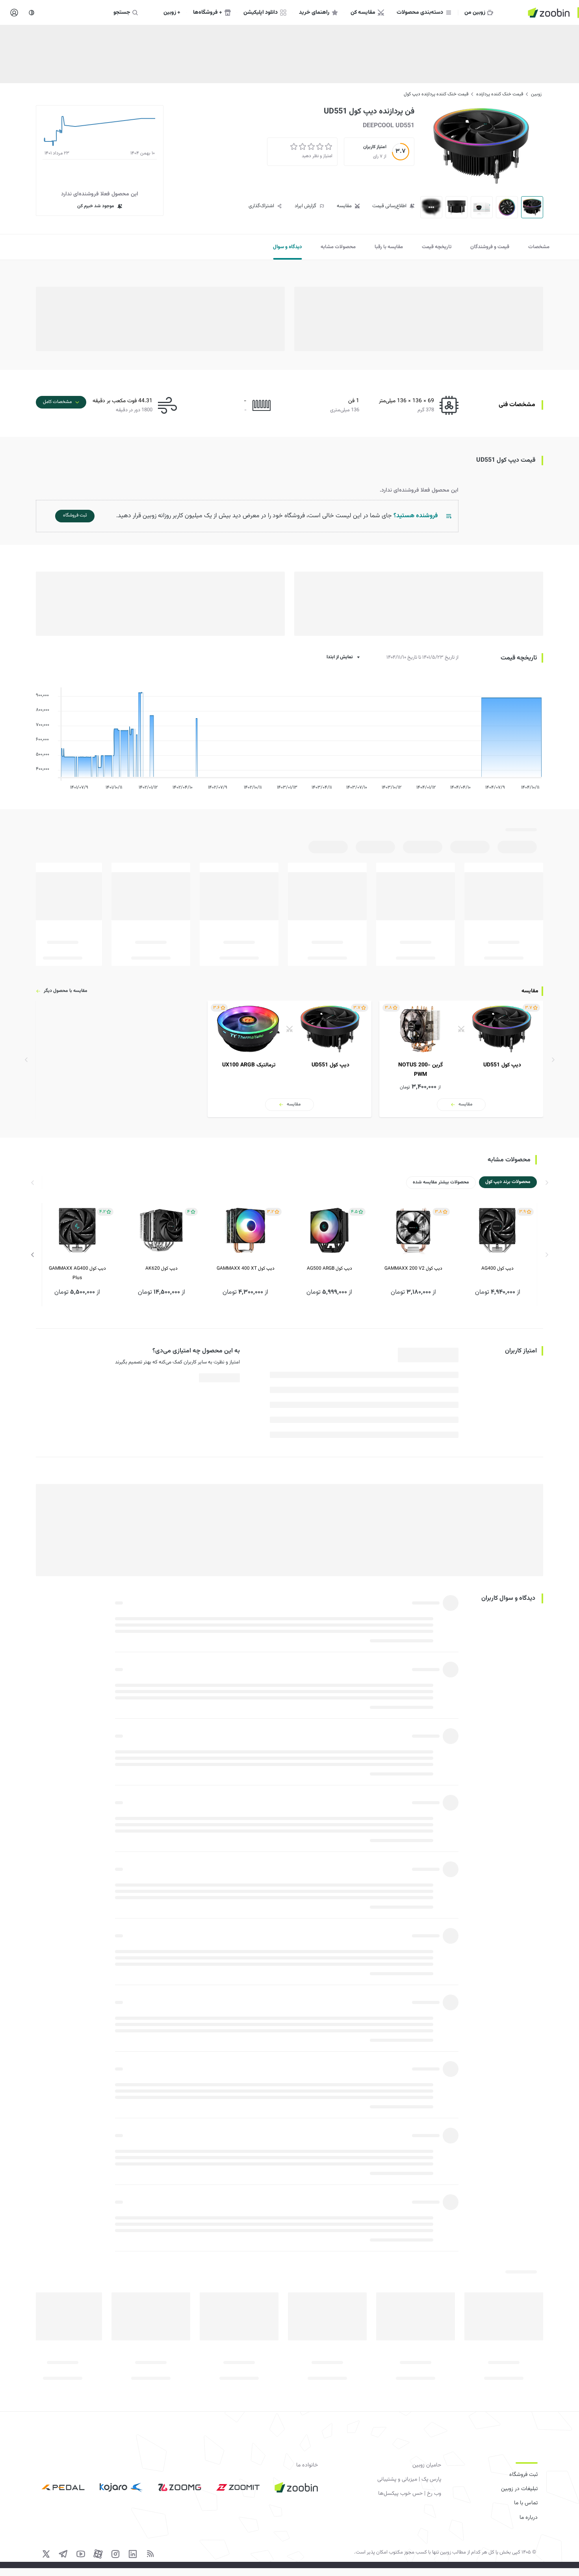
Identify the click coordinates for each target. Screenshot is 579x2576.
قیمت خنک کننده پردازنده (500, 94)
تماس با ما (526, 2503)
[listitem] (461, 1059)
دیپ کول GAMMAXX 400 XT (246, 1268)
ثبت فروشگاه (523, 2475)
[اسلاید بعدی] (33, 1255)
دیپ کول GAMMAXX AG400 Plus (77, 1273)
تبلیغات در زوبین (519, 2489)
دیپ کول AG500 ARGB (329, 1268)
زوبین (536, 94)
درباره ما (529, 2518)
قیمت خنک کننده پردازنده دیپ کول (436, 94)
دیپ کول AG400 (497, 1268)
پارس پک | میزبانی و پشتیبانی (409, 2479)
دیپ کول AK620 (161, 1268)
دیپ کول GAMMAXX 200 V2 (413, 1268)
